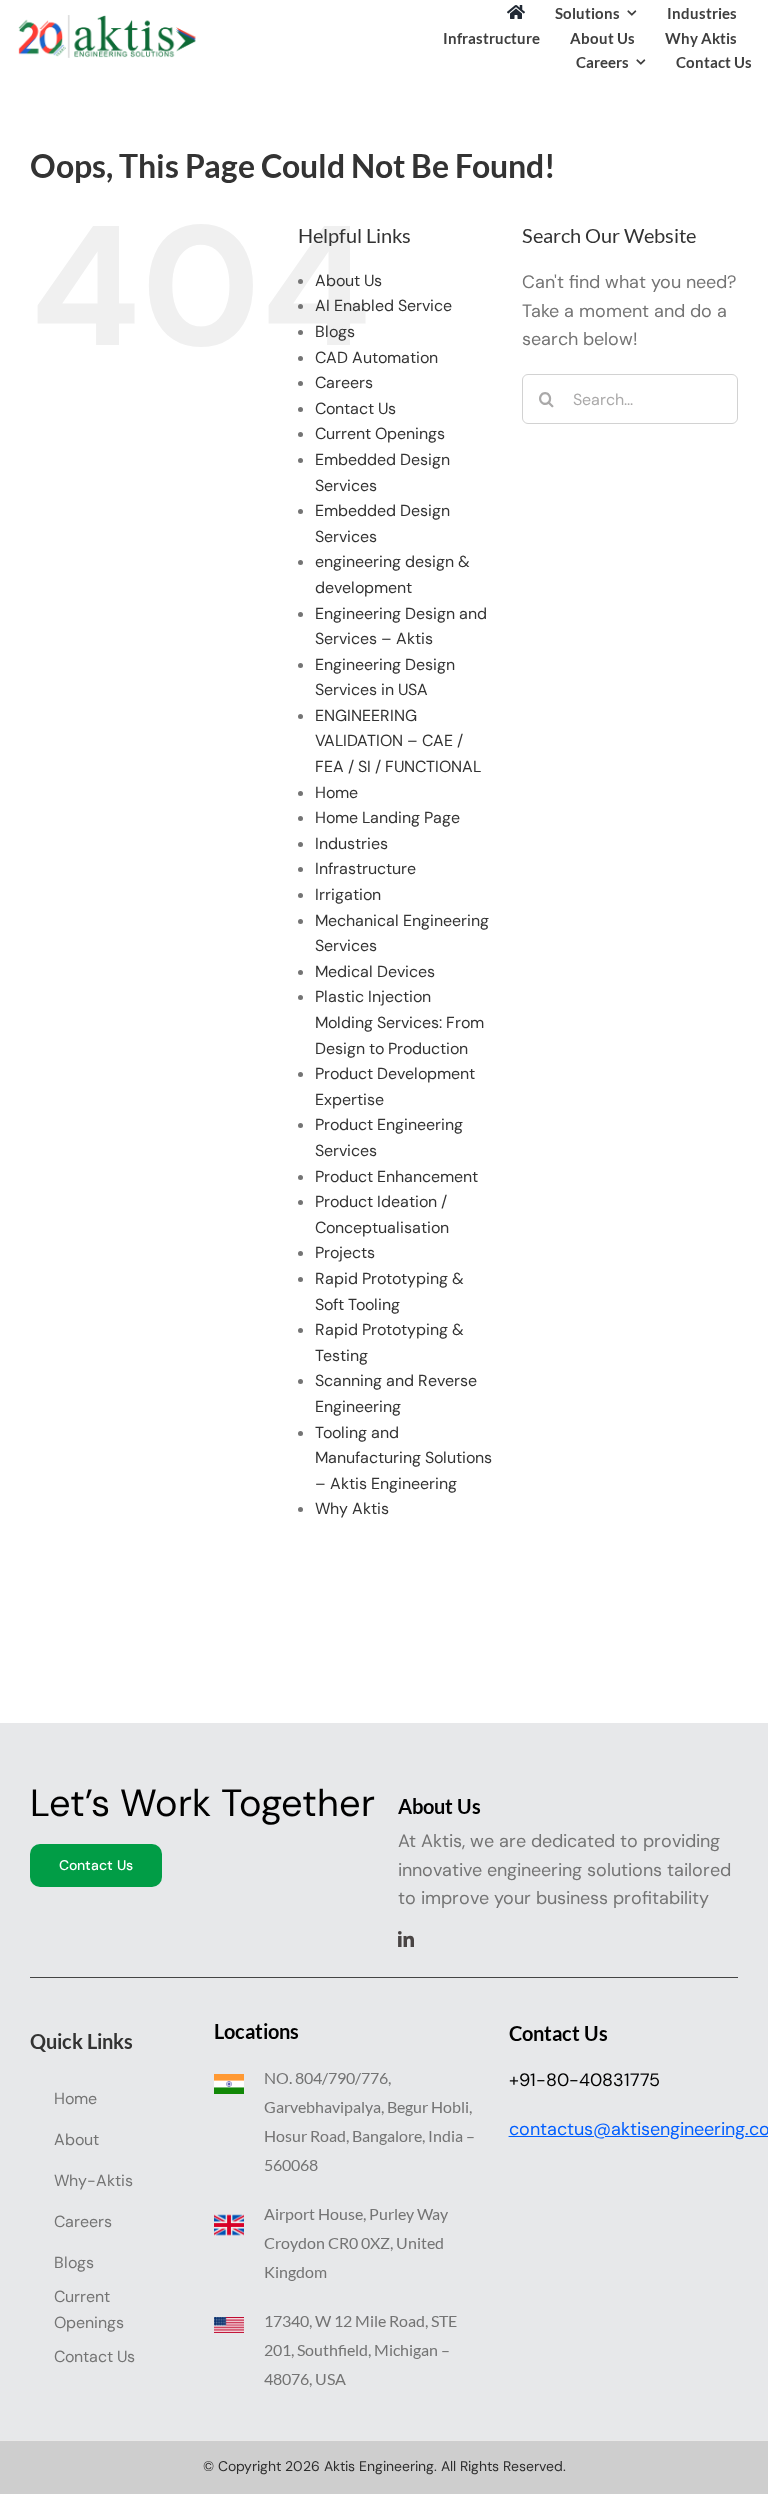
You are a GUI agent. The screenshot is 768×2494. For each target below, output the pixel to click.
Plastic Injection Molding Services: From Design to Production (399, 1022)
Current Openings (380, 433)
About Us (348, 280)
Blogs (335, 331)
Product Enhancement (396, 1176)
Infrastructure (365, 868)
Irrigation (348, 894)
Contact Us (355, 408)
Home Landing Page (387, 817)
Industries (351, 843)
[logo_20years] (106, 24)
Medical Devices (375, 971)
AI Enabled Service (383, 305)
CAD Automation (376, 357)
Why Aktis (352, 1508)
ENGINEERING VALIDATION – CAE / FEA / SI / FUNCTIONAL (398, 741)
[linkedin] (406, 1939)
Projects (345, 1252)
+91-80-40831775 (584, 2080)
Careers (344, 382)
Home (336, 792)
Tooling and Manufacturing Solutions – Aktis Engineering (403, 1458)
